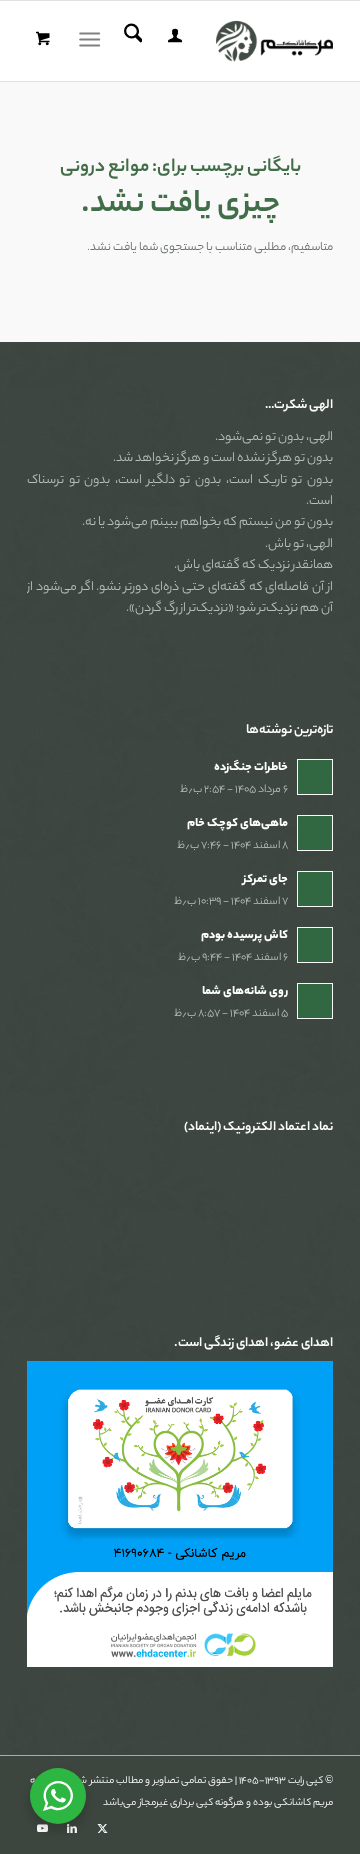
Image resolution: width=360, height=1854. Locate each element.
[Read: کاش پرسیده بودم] (315, 945)
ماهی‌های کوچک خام (237, 824)
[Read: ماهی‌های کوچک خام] (315, 833)
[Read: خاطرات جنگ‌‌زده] (315, 777)
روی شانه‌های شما (245, 992)
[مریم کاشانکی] (210, 41)
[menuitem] (172, 41)
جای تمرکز (265, 880)
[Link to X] (102, 1829)
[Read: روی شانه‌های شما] (315, 1001)
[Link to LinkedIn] (72, 1829)
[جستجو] (130, 41)
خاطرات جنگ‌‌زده (251, 768)
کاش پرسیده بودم (244, 936)
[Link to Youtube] (42, 1829)
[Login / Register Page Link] (172, 41)
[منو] (93, 41)
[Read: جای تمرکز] (315, 889)
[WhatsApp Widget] (58, 1796)
